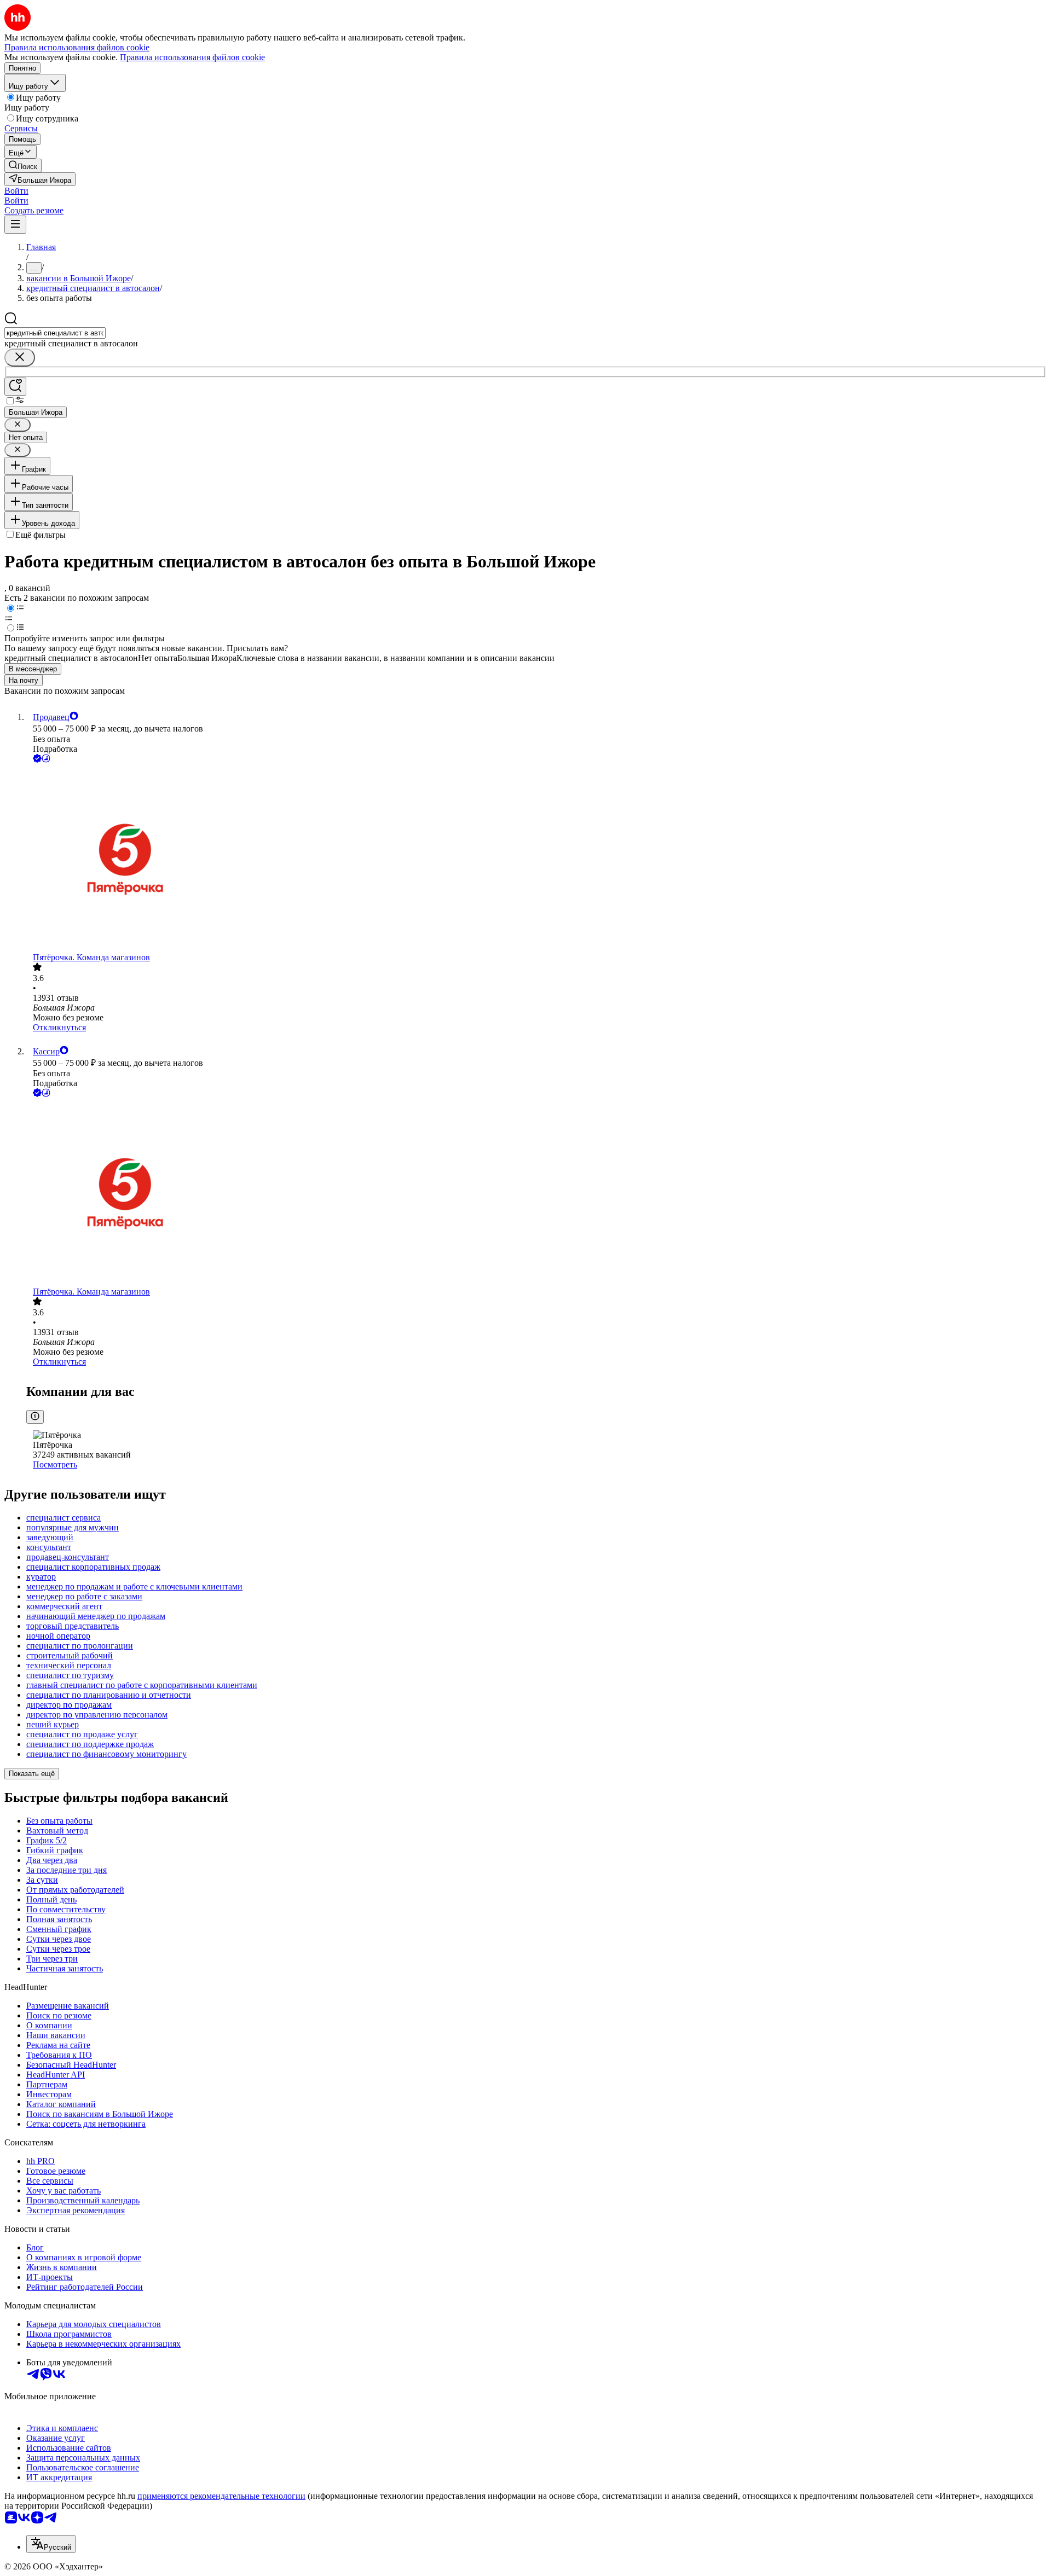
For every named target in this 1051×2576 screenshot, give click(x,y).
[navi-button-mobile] (15, 225)
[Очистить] (20, 358)
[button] (16, 191)
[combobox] (55, 333)
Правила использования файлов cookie (192, 57)
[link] (23, 166)
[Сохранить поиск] (15, 387)
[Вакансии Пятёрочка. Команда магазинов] (536, 859)
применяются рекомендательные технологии (221, 2496)
